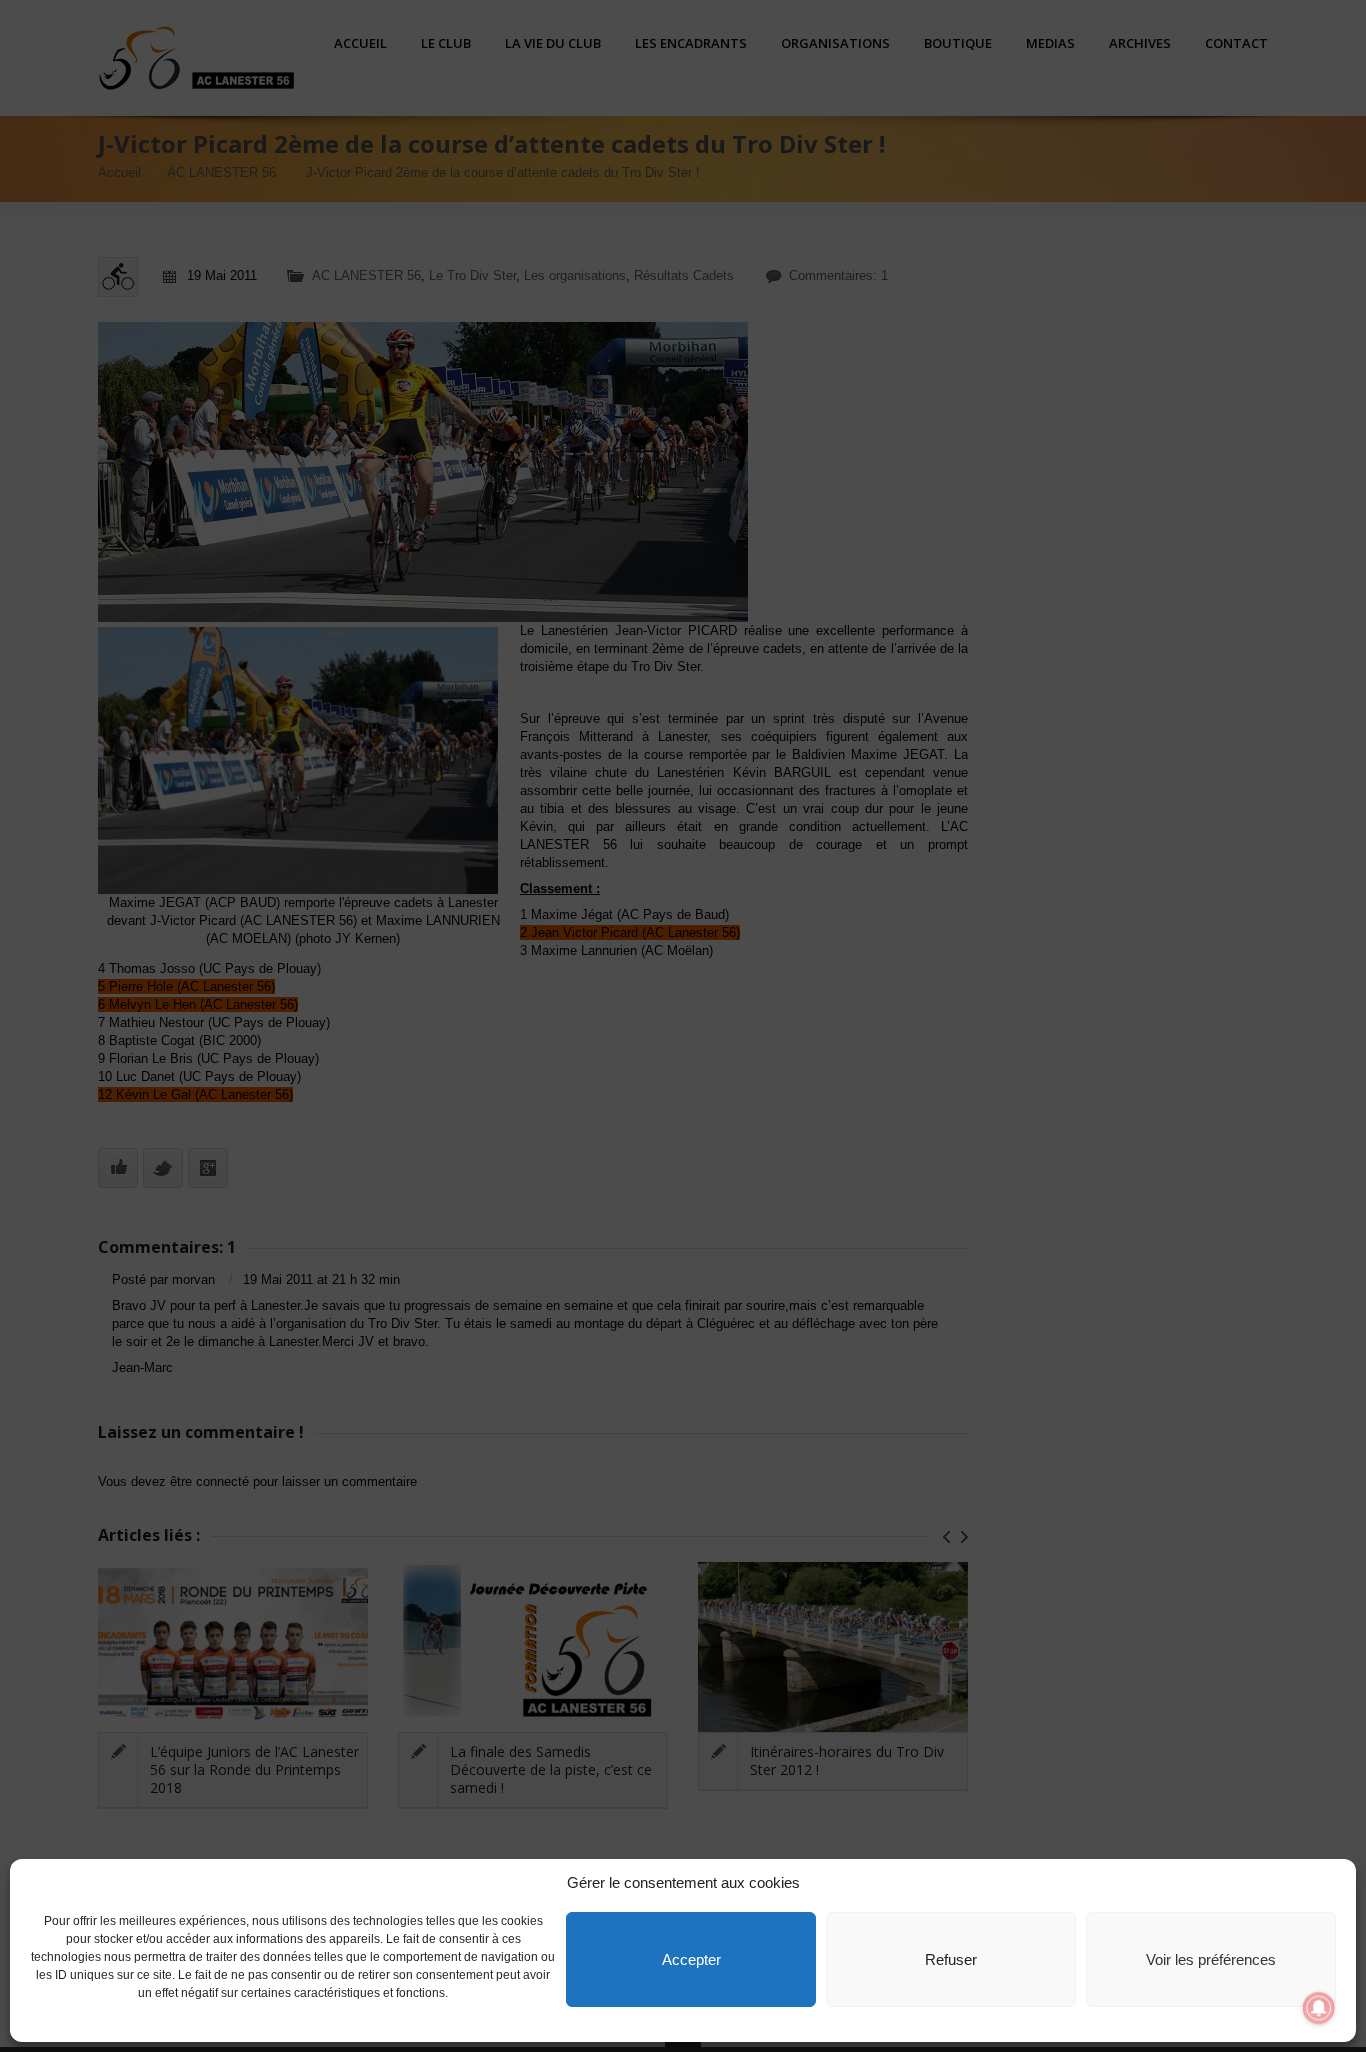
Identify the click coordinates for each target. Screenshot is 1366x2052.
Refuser (951, 1959)
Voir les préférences (1211, 1959)
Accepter (691, 1959)
